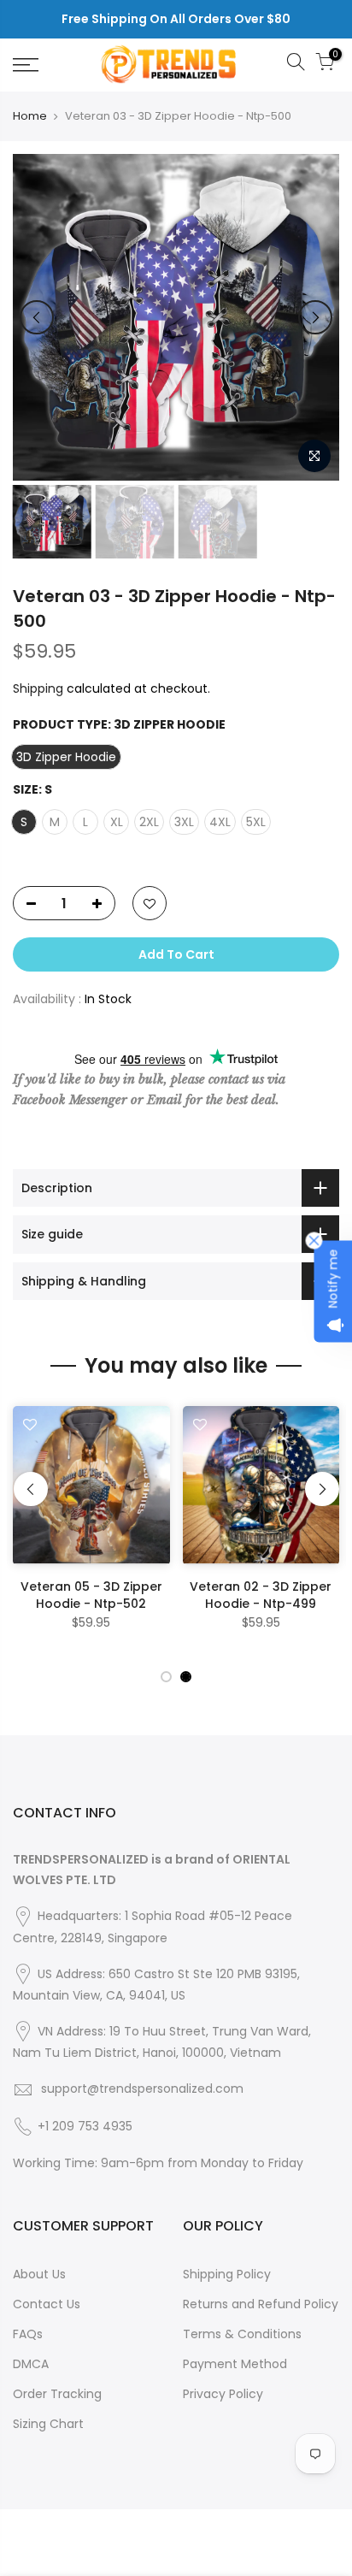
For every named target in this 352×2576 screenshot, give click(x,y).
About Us (39, 2274)
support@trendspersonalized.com (142, 2089)
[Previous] (37, 317)
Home (30, 116)
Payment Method (235, 2364)
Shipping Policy (227, 2274)
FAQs (28, 2334)
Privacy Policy (223, 2394)
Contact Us (47, 2304)
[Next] (315, 317)
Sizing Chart (48, 2424)
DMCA (31, 2364)
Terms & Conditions (242, 2334)
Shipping (38, 688)
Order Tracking (57, 2394)
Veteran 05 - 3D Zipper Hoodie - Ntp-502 (91, 1595)
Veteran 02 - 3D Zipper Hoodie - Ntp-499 (261, 1595)
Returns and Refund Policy (261, 2304)
